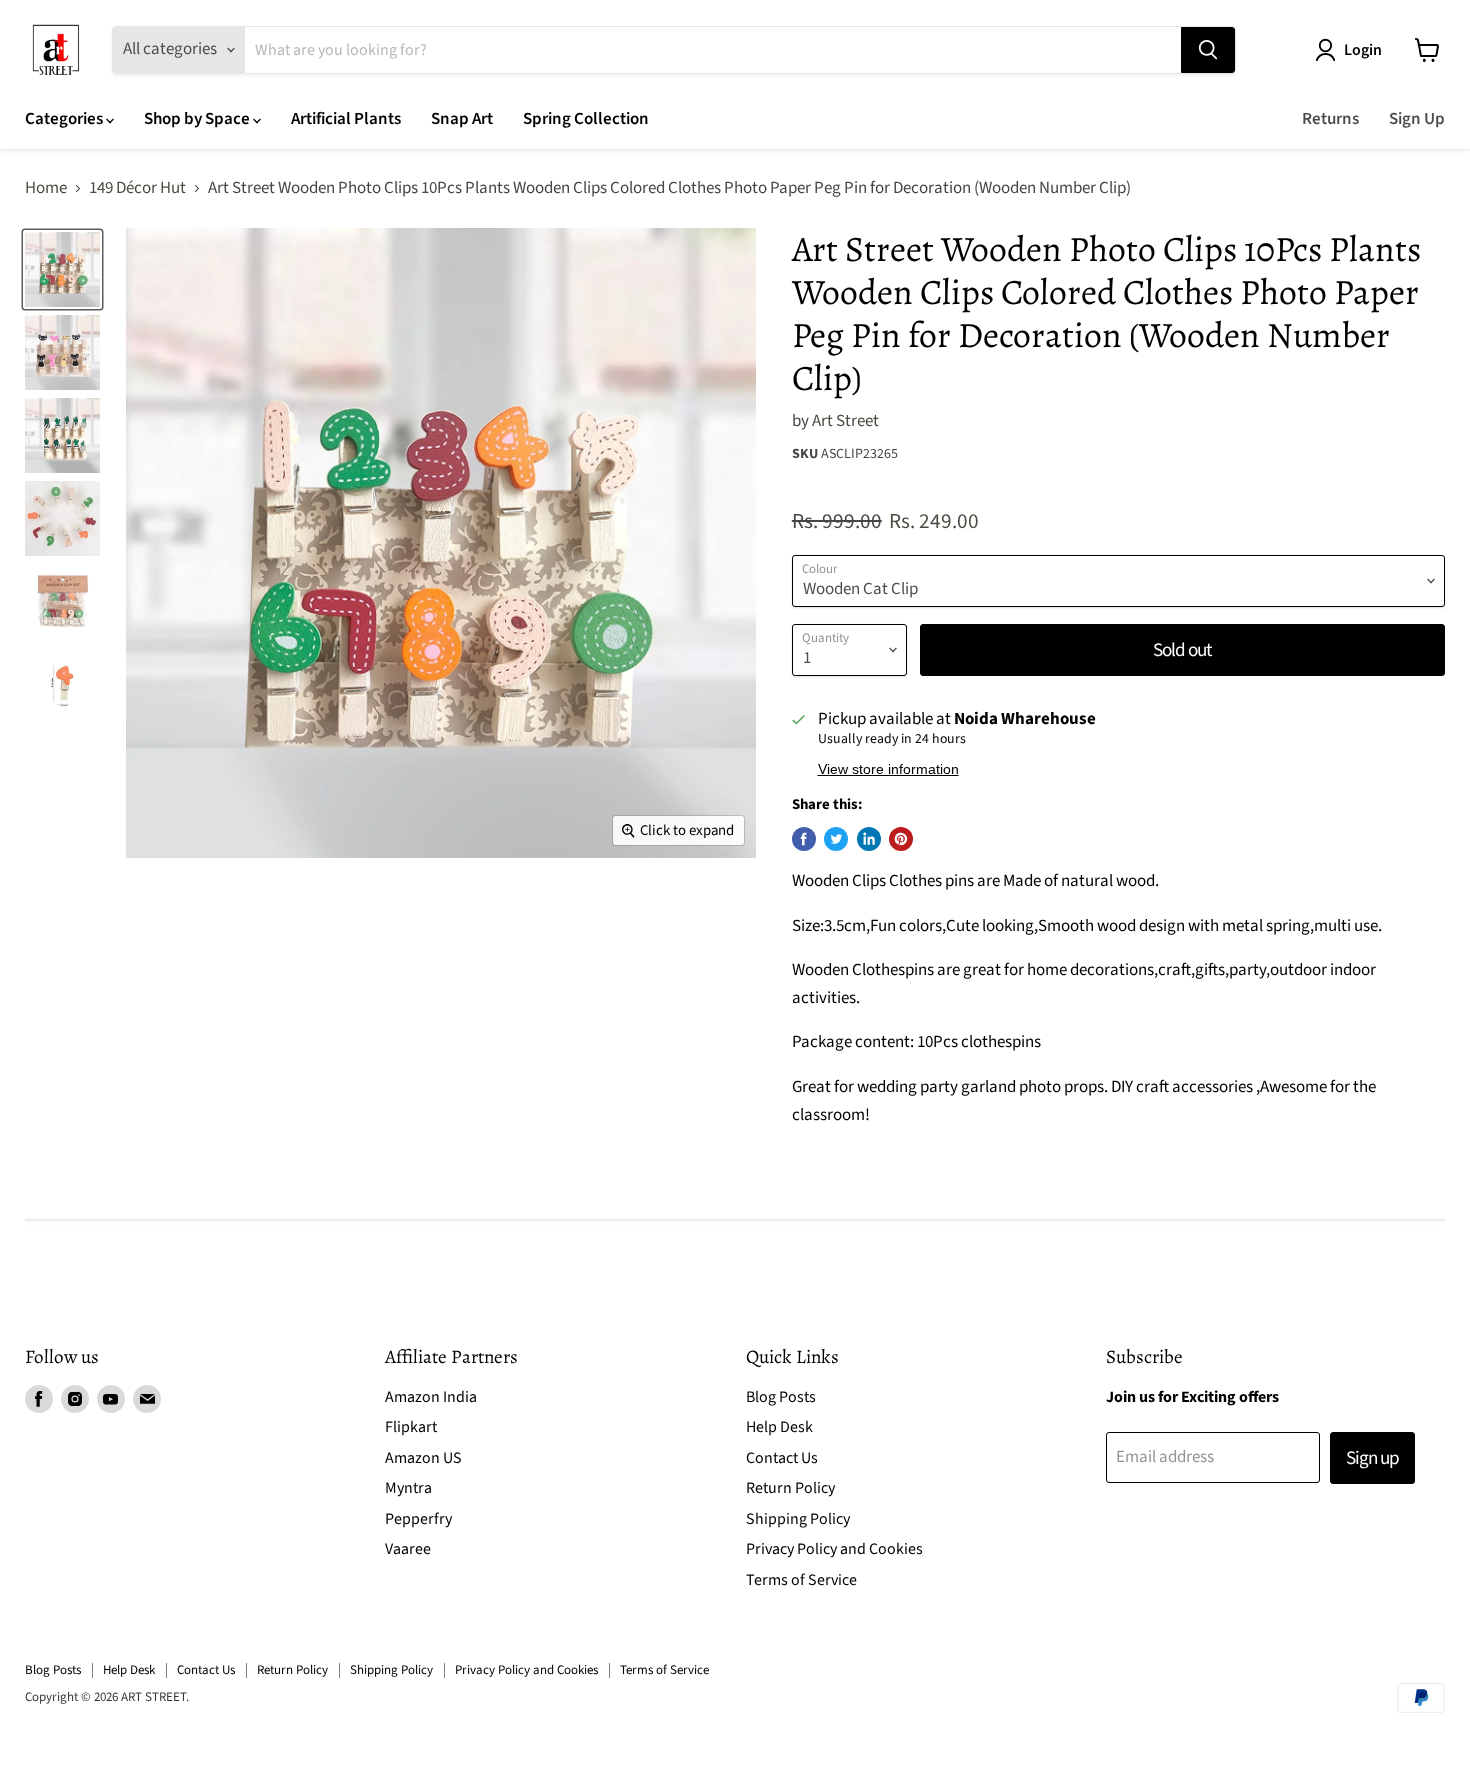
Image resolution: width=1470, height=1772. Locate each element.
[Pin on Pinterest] (901, 839)
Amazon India (431, 1397)
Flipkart (411, 1427)
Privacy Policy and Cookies (834, 1549)
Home (46, 189)
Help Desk (779, 1427)
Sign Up (1417, 119)
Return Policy (790, 1488)
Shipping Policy (798, 1519)
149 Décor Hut (137, 189)
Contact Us (782, 1458)
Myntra (408, 1488)
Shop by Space (198, 119)
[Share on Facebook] (804, 839)
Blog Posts (781, 1397)
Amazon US (423, 1458)
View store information (888, 769)
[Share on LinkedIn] (869, 839)
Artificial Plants (346, 119)
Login (1363, 50)
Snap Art (462, 119)
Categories (65, 119)
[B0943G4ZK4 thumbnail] (62, 435)
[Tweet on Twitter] (836, 839)
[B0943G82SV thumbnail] (62, 352)
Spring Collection (586, 119)
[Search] (1208, 50)
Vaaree (408, 1549)
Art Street (845, 421)
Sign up (1372, 1458)
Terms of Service (801, 1580)
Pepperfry (418, 1519)
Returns (1330, 119)
